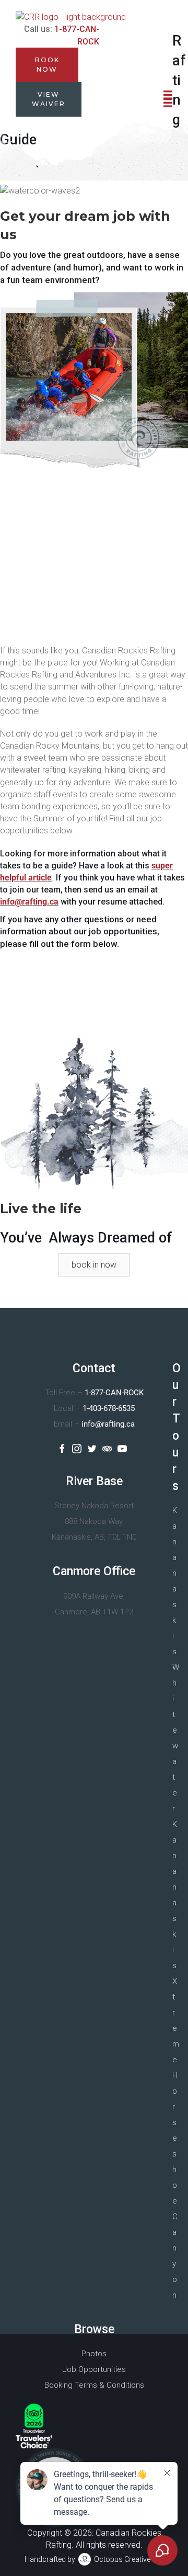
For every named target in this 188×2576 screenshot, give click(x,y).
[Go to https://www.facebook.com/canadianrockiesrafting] (62, 1449)
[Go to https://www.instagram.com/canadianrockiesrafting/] (77, 1449)
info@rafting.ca (29, 902)
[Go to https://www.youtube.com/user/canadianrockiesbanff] (122, 1449)
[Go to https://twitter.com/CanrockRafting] (92, 1449)
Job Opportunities (94, 2369)
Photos (94, 2354)
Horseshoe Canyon (175, 2185)
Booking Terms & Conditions (94, 2385)
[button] (94, 1265)
